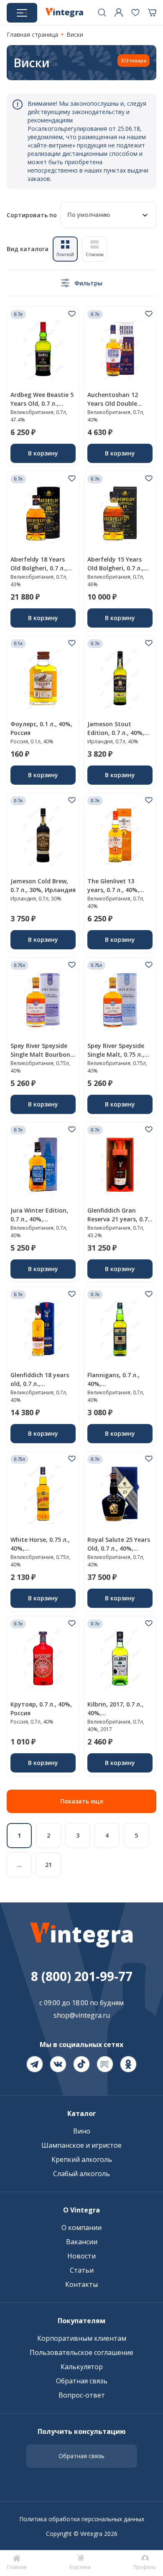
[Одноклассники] (128, 2064)
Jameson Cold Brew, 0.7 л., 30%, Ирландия (43, 885)
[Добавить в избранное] (72, 314)
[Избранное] (135, 13)
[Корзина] (152, 13)
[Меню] (22, 13)
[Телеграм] (35, 2064)
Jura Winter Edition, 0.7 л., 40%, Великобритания (39, 1219)
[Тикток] (81, 2064)
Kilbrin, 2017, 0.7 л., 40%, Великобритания (115, 1713)
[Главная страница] (64, 13)
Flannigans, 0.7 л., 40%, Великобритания (113, 1384)
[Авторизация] (119, 13)
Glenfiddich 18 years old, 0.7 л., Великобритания (40, 1384)
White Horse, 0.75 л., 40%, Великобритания (40, 1548)
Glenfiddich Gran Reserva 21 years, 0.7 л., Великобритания (117, 1219)
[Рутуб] (105, 2064)
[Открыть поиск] (102, 13)
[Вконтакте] (58, 2064)
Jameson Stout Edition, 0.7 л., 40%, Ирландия (116, 733)
